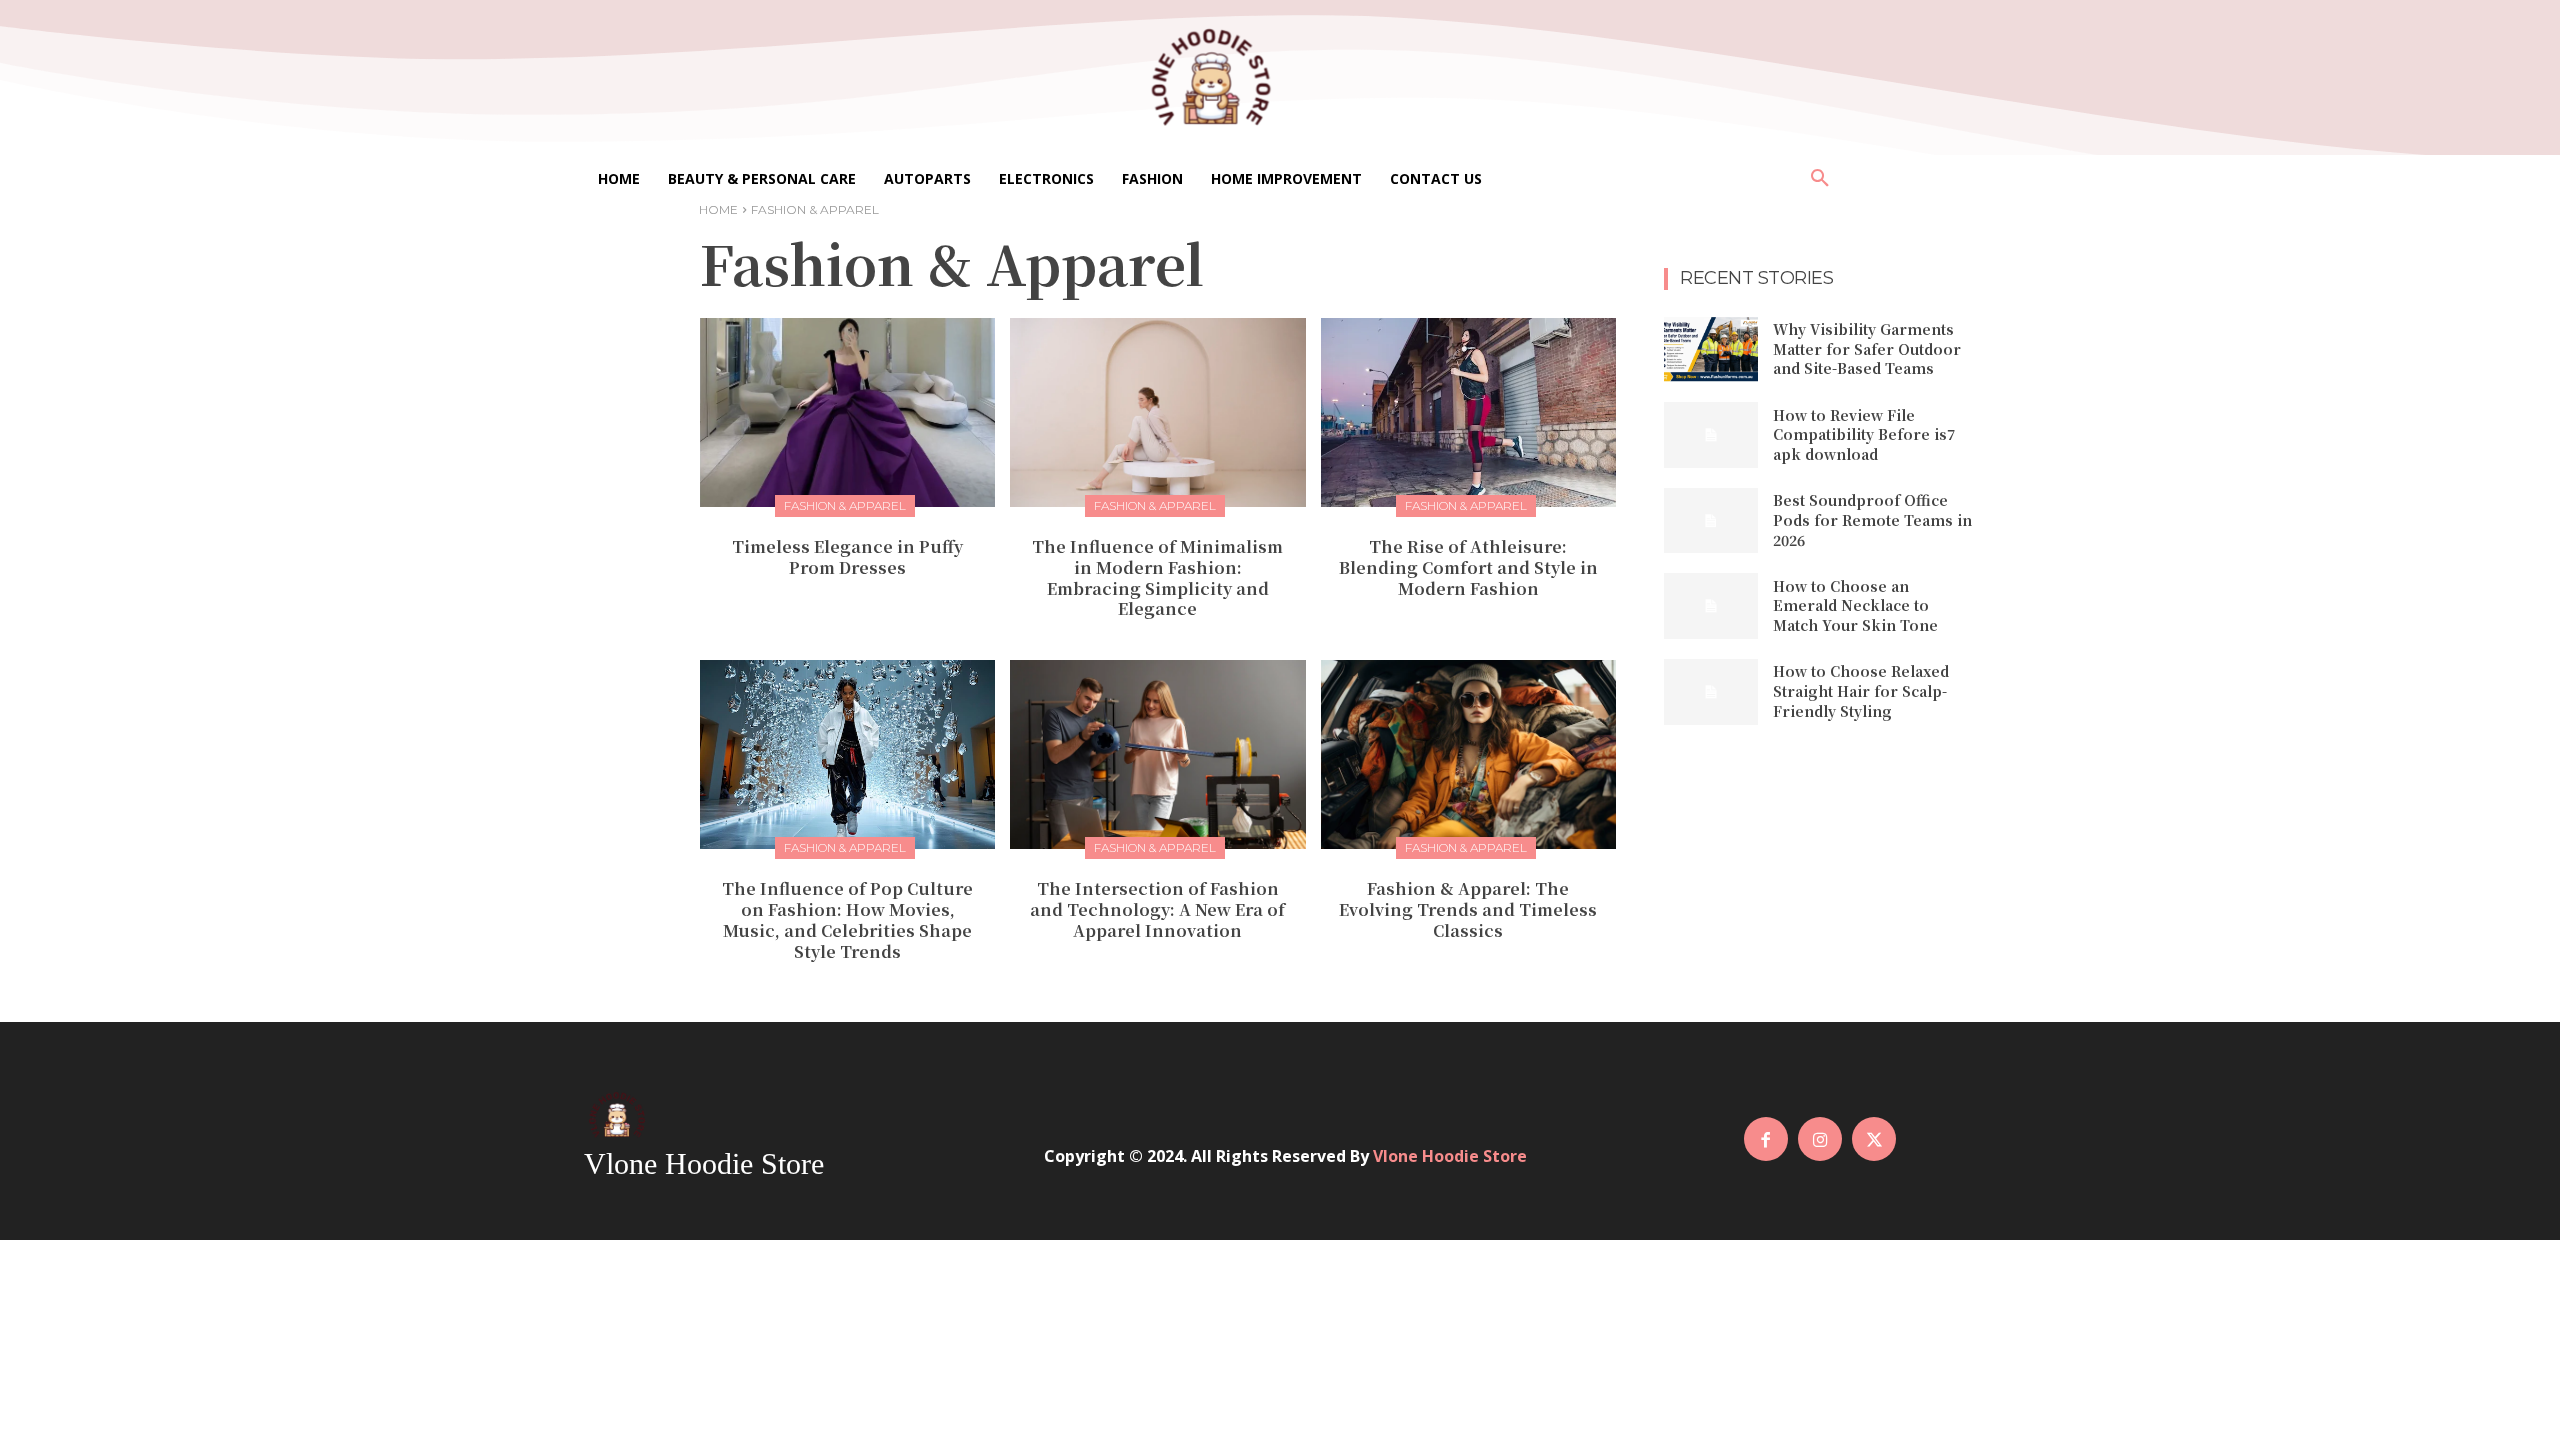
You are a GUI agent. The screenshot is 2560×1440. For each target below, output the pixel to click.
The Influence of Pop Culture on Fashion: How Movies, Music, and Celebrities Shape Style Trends (847, 919)
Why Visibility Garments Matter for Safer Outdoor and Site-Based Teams (1867, 348)
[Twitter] (1874, 1139)
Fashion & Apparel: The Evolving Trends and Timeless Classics (1468, 909)
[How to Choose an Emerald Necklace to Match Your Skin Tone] (1711, 606)
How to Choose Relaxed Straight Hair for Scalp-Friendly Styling (1861, 690)
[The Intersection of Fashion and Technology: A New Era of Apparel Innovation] (1157, 754)
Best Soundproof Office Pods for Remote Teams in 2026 (1872, 519)
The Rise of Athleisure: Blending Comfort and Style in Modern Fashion (1468, 567)
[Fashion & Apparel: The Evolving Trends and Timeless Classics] (1468, 754)
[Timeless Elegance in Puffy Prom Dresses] (847, 412)
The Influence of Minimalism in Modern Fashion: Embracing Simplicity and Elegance (1157, 577)
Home (718, 209)
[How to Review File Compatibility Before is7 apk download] (1711, 435)
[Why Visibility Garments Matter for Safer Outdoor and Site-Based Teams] (1711, 350)
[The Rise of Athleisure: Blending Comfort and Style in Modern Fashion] (1468, 412)
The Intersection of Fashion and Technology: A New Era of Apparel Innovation (1157, 909)
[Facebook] (1766, 1139)
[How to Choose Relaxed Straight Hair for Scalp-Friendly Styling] (1711, 692)
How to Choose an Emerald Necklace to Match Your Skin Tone (1855, 605)
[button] (1820, 179)
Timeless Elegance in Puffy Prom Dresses (847, 557)
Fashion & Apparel (845, 505)
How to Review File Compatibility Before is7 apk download (1864, 434)
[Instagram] (1820, 1139)
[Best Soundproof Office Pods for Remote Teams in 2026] (1711, 521)
